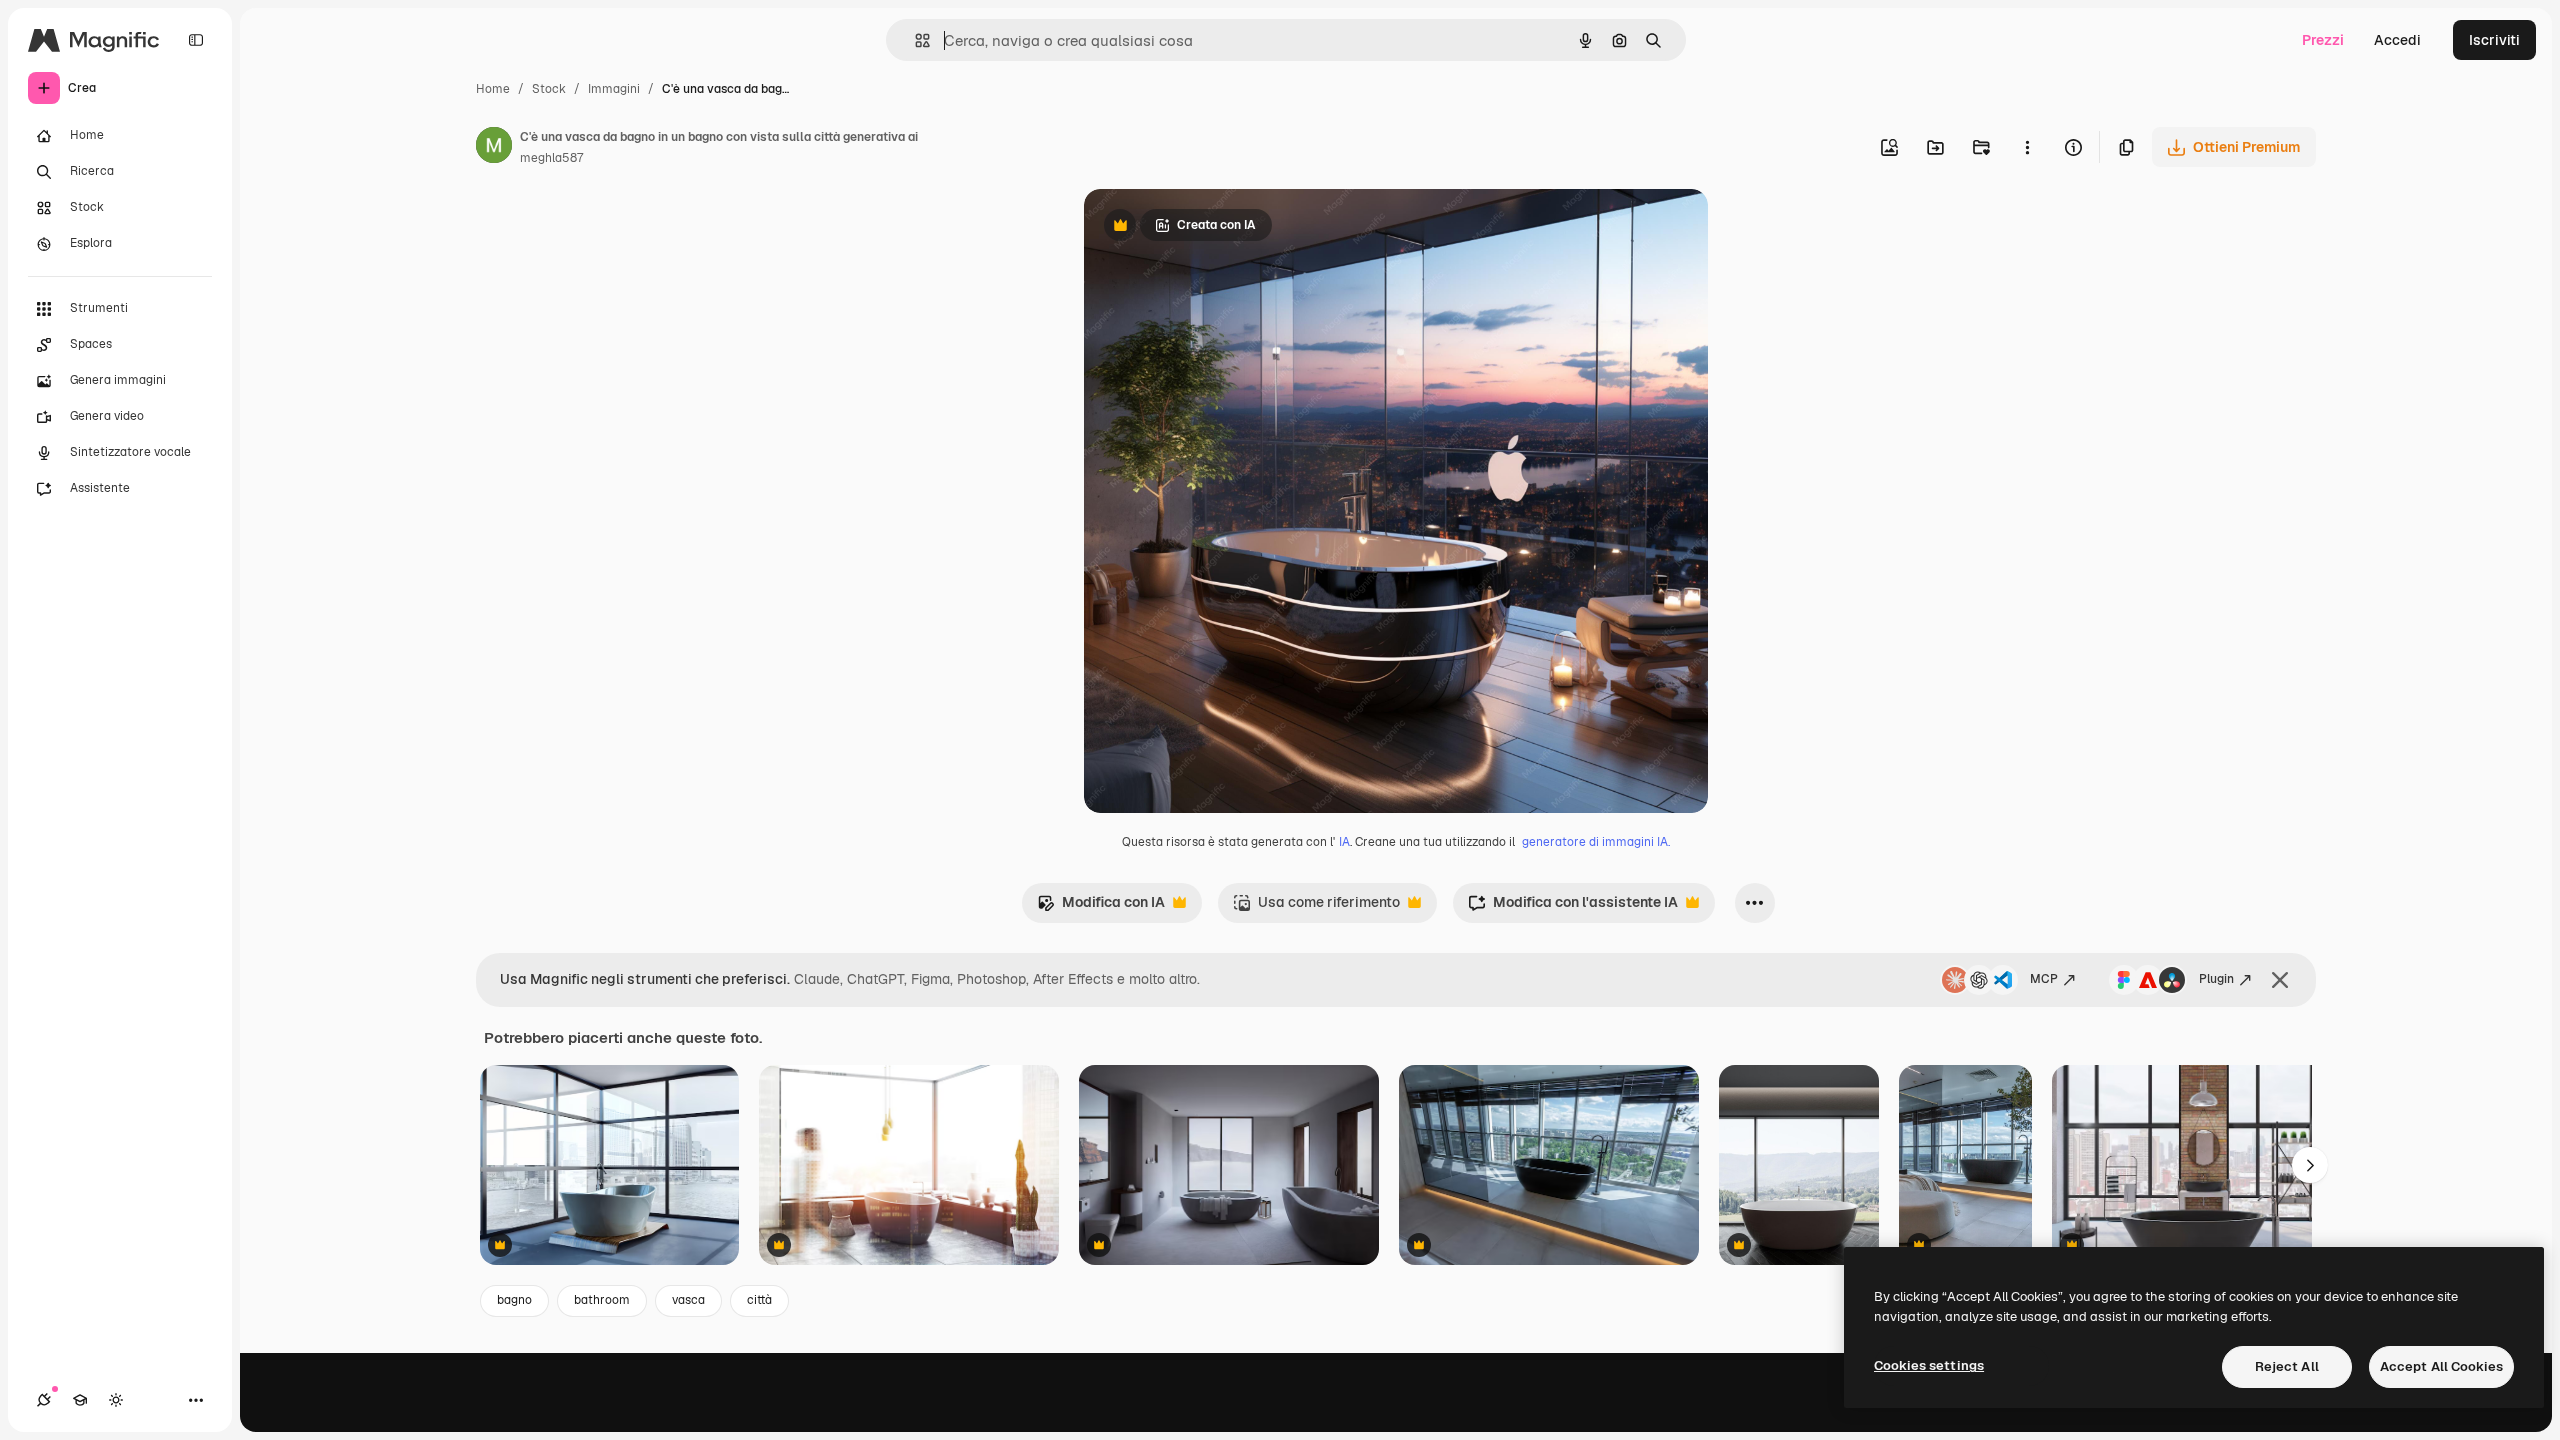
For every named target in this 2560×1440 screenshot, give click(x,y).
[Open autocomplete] (914, 40)
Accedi (2397, 40)
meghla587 (551, 158)
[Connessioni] (44, 1400)
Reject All (2287, 1366)
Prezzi (2323, 40)
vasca (688, 1300)
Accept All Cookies (2441, 1366)
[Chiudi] (2280, 980)
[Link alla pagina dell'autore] (494, 148)
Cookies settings (1929, 1365)
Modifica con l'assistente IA (1573, 907)
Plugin (2216, 979)
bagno (514, 1300)
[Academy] (80, 1400)
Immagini (614, 89)
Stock (549, 89)
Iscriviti (2494, 40)
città (759, 1300)
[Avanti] (2310, 1165)
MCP (2044, 979)
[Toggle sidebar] (196, 40)
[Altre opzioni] (2027, 147)
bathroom (602, 1300)
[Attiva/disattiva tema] (116, 1400)
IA (1344, 842)
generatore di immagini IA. (1596, 842)
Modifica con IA (1101, 907)
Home (493, 89)
